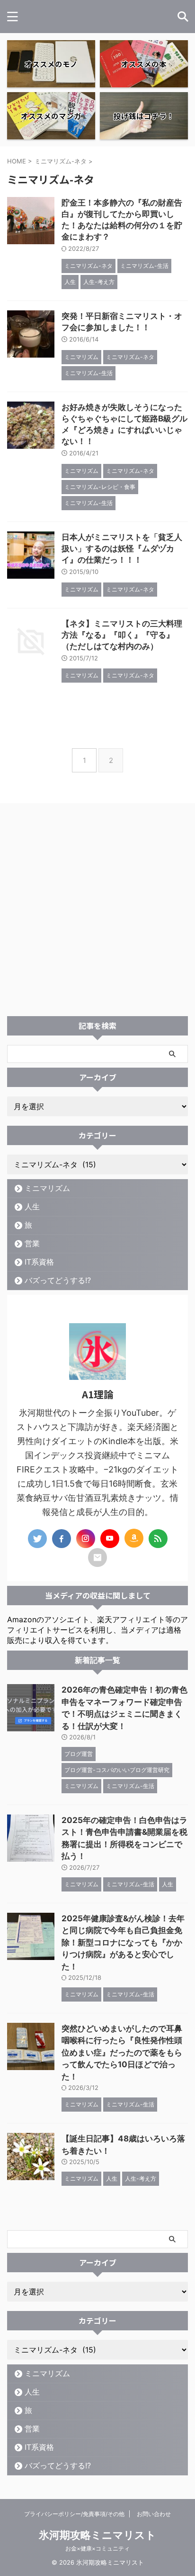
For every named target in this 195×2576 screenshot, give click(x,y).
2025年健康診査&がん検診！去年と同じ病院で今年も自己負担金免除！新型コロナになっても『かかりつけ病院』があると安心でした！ (123, 1943)
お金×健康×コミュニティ (97, 2548)
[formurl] (97, 1558)
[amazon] (134, 1538)
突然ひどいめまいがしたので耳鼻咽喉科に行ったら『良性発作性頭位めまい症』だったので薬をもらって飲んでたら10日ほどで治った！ (122, 2053)
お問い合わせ (154, 2514)
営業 (32, 1243)
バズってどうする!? (58, 1280)
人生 (32, 1207)
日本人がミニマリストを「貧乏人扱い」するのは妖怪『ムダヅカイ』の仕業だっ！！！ (122, 548)
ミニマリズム (47, 1188)
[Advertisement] (97, 914)
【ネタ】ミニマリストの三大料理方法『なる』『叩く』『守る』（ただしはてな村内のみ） (122, 635)
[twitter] (37, 1539)
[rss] (158, 1539)
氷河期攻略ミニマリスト (97, 2535)
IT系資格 (39, 1262)
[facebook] (62, 1539)
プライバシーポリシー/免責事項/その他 (74, 2514)
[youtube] (110, 1539)
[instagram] (86, 1539)
